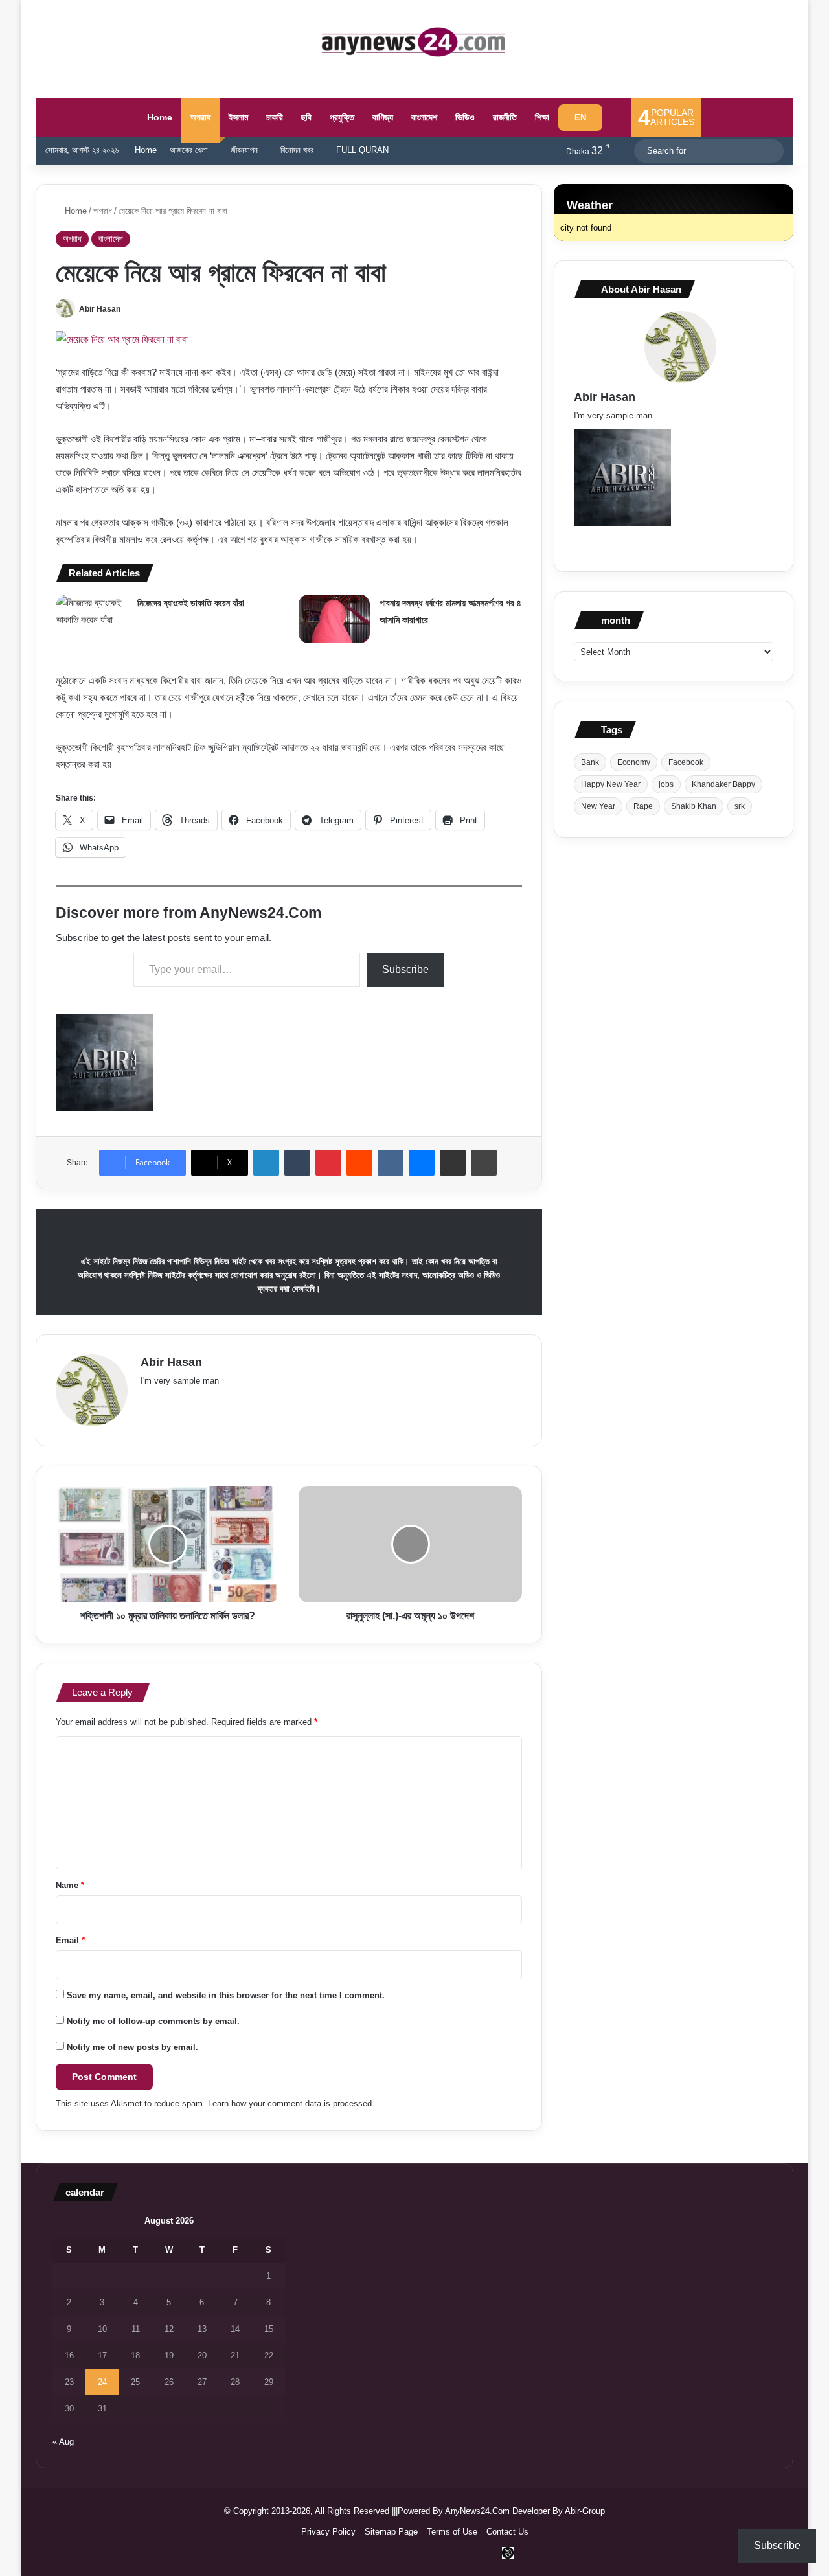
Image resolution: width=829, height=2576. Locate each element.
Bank (590, 762)
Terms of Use (452, 2532)
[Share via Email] (453, 1163)
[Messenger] (422, 1163)
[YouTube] (226, 1402)
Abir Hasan (100, 309)
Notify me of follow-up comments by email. (153, 2021)
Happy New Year (611, 784)
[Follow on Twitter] (126, 309)
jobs (666, 784)
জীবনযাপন (244, 150)
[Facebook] (164, 1402)
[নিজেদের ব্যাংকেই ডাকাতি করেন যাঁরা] (92, 619)
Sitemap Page (391, 2532)
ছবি (306, 117)
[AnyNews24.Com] (414, 42)
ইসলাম (238, 117)
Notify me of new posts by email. (132, 2047)
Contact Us (507, 2532)
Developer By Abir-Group (559, 2511)
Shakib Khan (694, 806)
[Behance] (257, 1402)
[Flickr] (210, 1402)
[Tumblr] (297, 1163)
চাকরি (275, 117)
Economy (634, 762)
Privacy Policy (328, 2532)
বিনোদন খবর (297, 150)
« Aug (63, 2442)
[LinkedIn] (266, 1163)
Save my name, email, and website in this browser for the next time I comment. (226, 1995)
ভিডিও (465, 117)
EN (580, 118)
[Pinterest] (328, 1163)
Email (70, 1940)
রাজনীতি (505, 117)
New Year (598, 806)
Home (158, 117)
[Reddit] (359, 1163)
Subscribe (405, 969)
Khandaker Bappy (723, 784)
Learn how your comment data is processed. (291, 2103)
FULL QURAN (362, 150)
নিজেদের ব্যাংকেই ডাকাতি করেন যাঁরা (191, 603)
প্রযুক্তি (342, 117)
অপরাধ (200, 117)
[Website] (148, 1402)
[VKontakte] (391, 1163)
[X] (179, 1402)
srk (740, 806)
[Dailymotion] (508, 2553)
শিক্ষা (542, 117)
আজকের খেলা (189, 150)
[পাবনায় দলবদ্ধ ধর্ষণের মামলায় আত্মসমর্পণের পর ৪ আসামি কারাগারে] (334, 619)
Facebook (686, 762)
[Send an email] (133, 309)
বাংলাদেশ (424, 117)
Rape (643, 806)
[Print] (484, 1163)
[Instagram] (273, 1402)
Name (70, 1885)
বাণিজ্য (383, 117)
